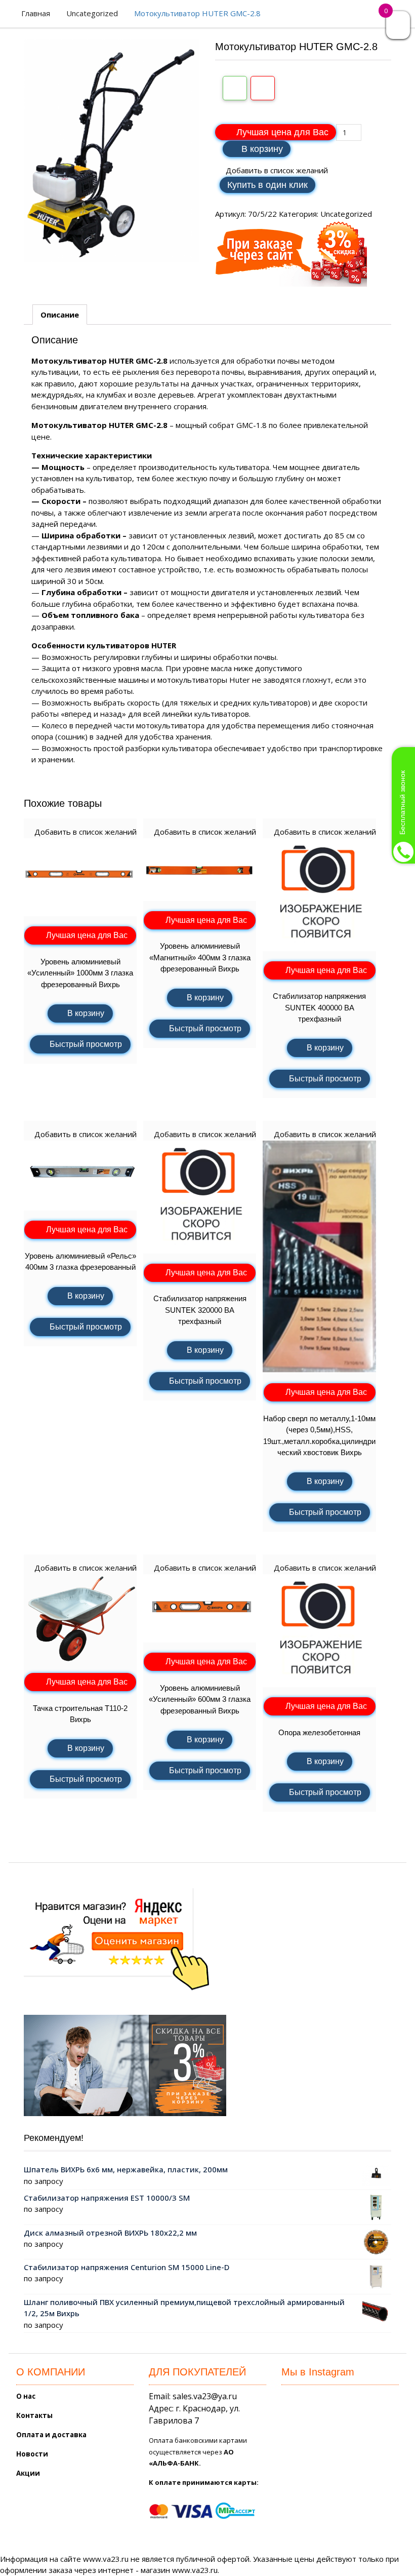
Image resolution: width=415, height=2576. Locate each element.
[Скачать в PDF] (263, 88)
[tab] (60, 315)
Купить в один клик (267, 185)
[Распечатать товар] (235, 88)
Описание (60, 315)
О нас (26, 2396)
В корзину (262, 149)
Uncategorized (92, 13)
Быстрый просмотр (86, 1044)
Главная (36, 13)
